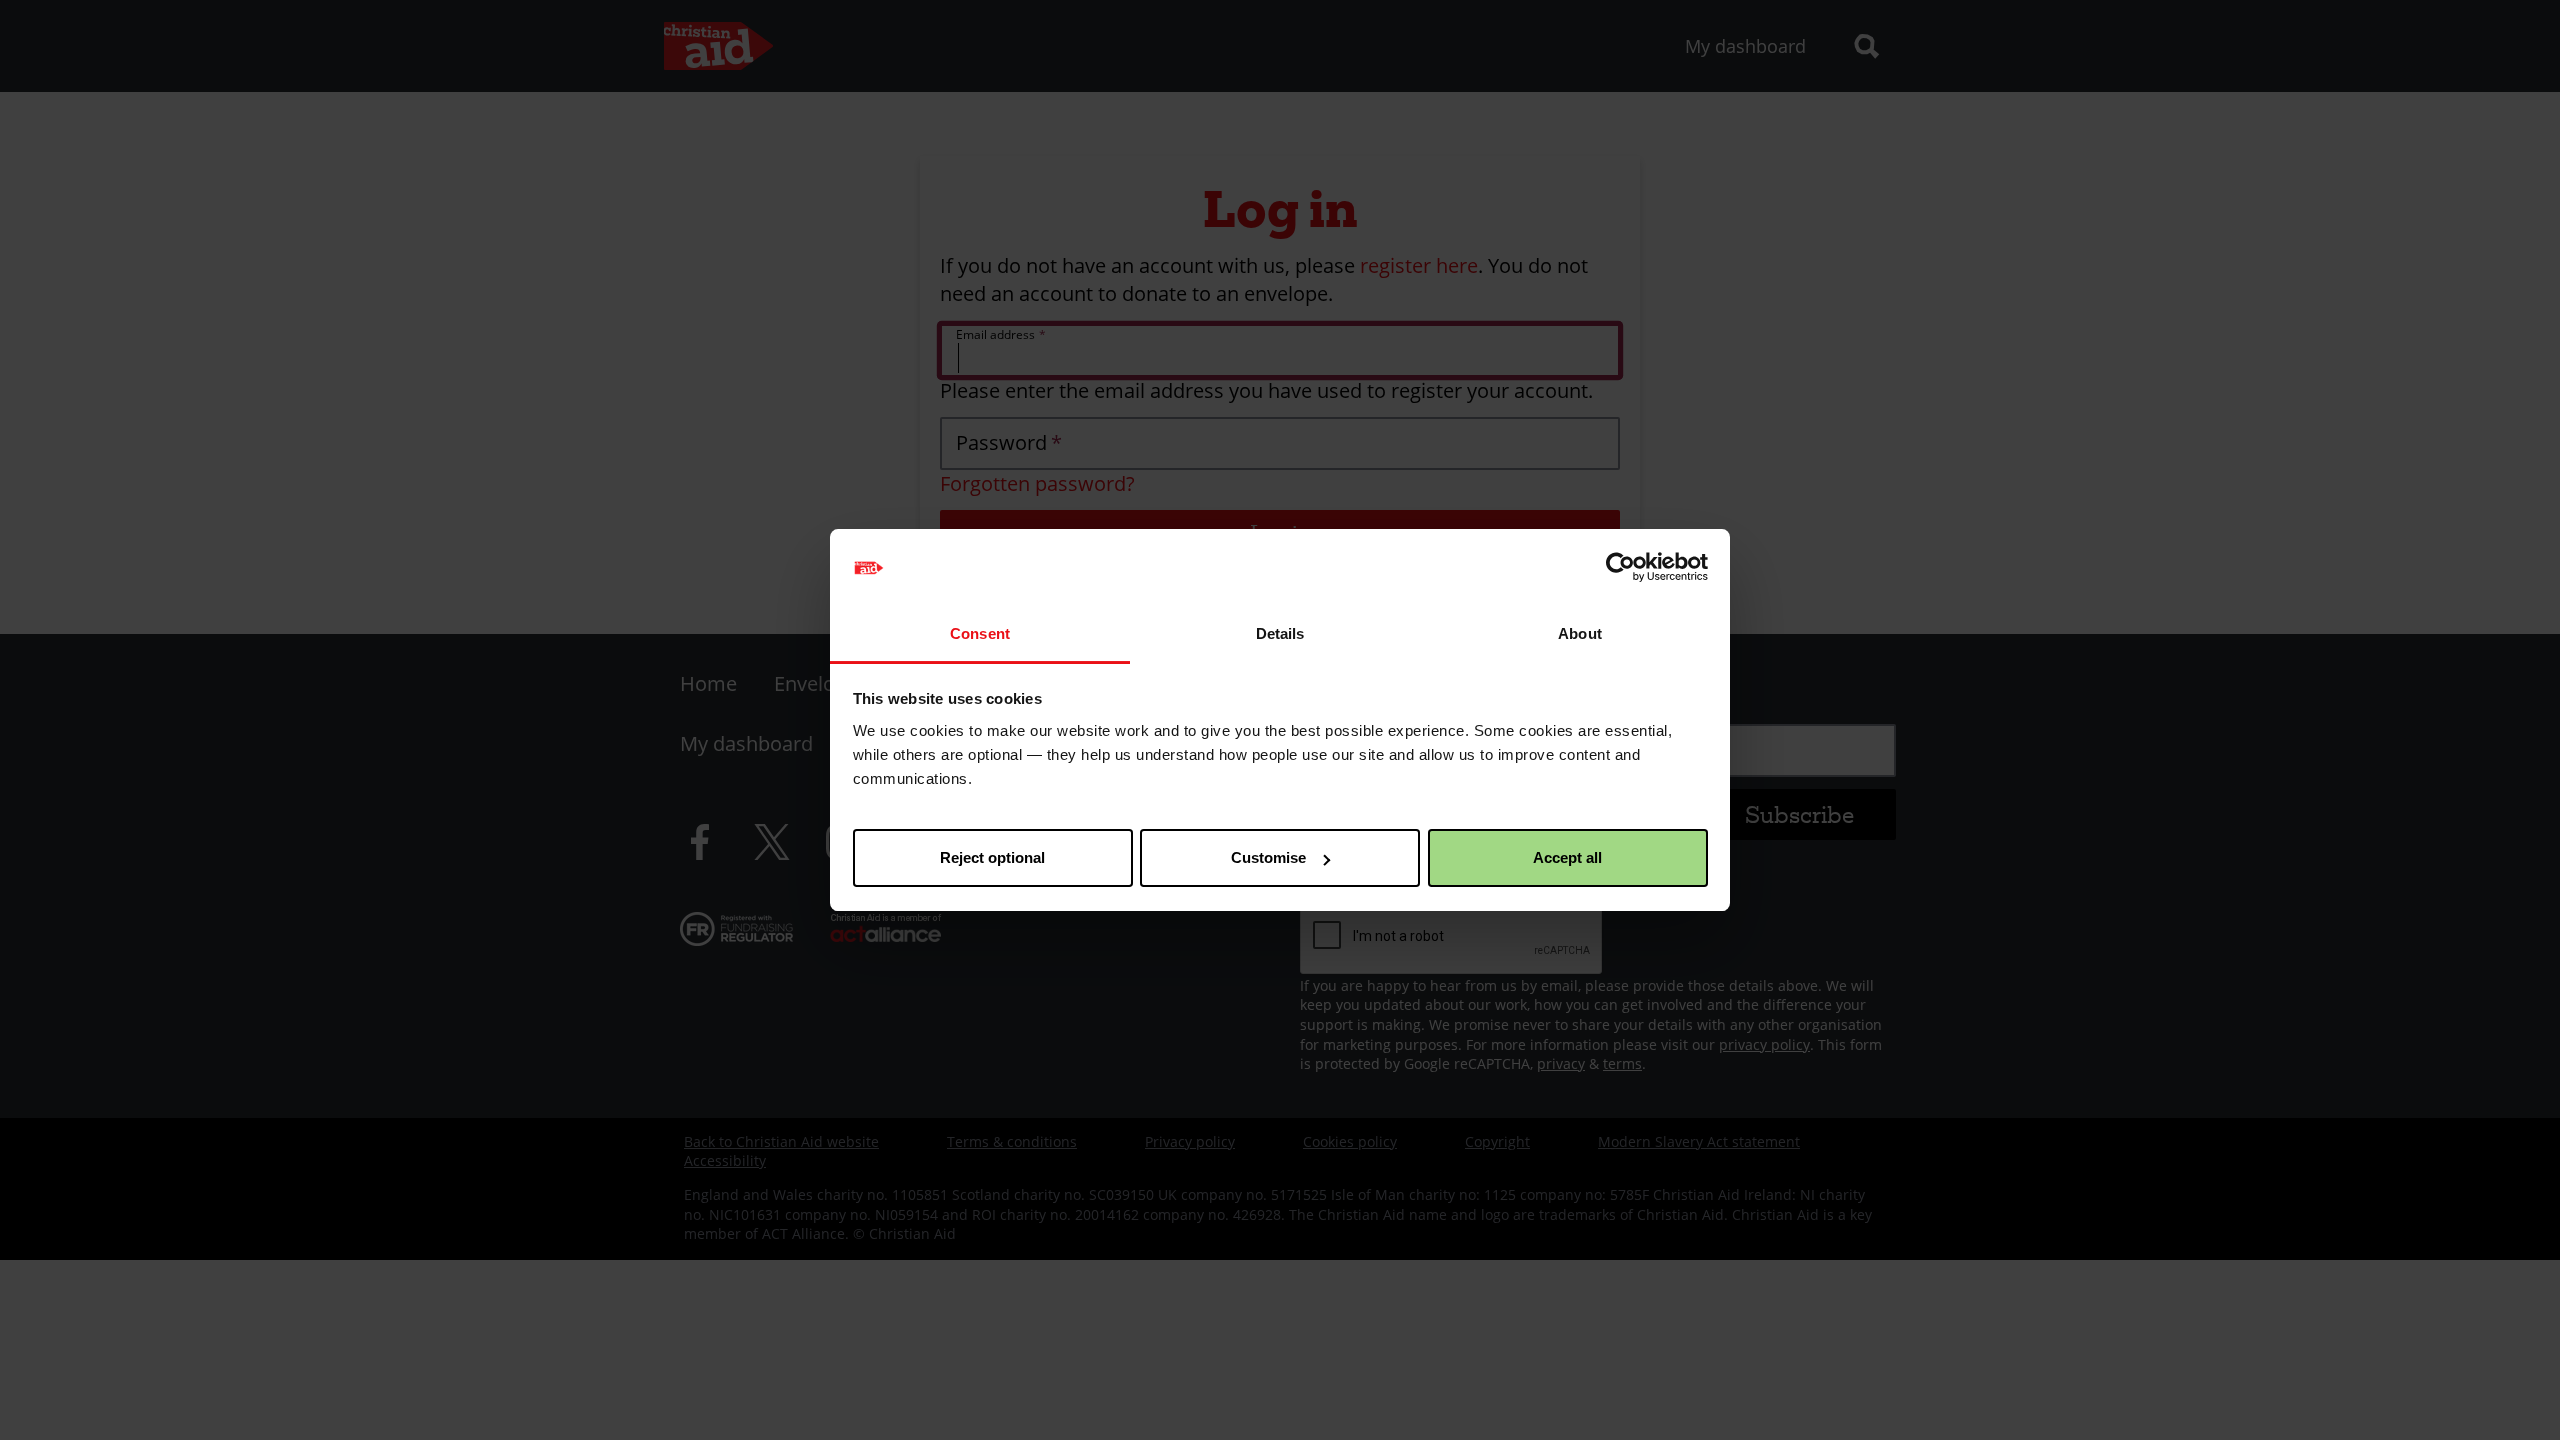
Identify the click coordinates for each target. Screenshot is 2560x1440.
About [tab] (1580, 633)
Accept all (1567, 857)
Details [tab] (1280, 633)
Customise (1268, 857)
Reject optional (992, 857)
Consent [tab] (980, 633)
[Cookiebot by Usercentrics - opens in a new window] (1620, 568)
